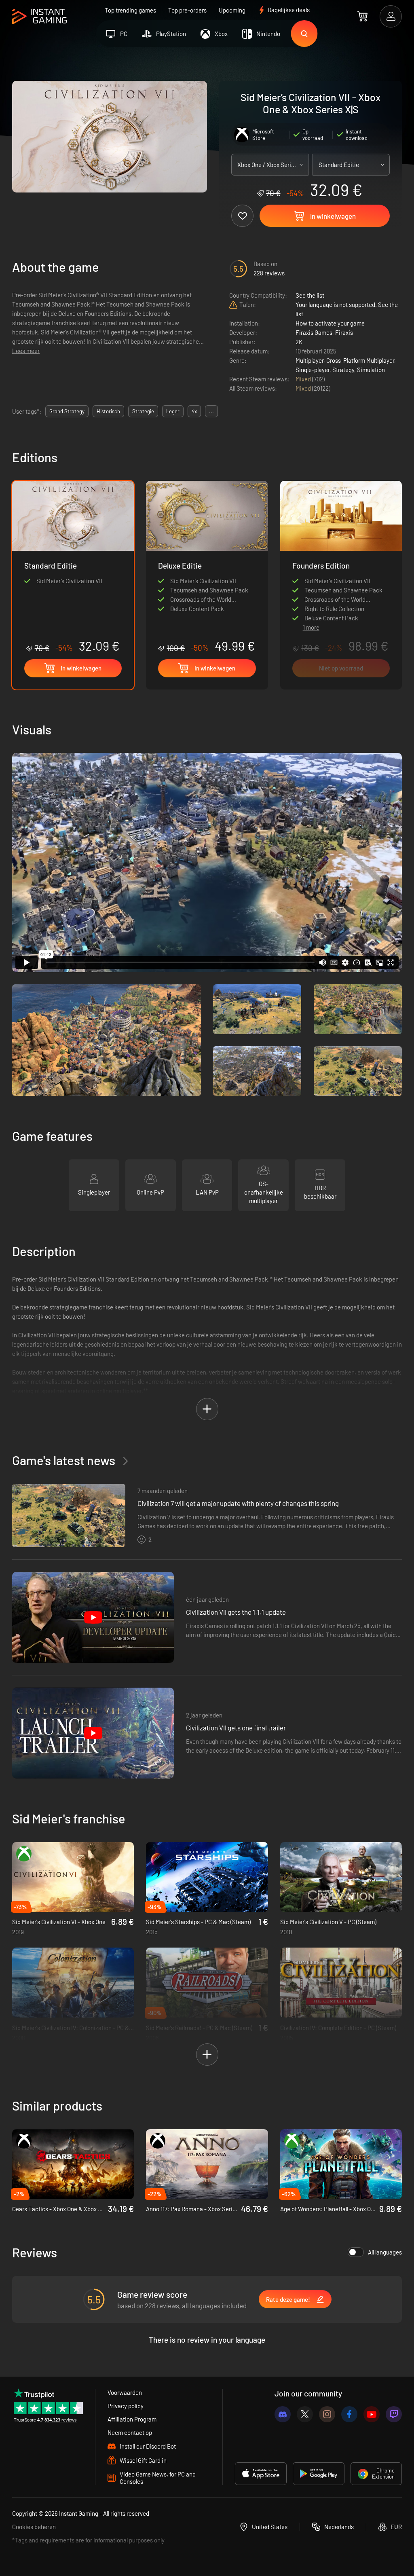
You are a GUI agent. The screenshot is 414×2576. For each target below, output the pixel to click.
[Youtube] (372, 2414)
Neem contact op (130, 2432)
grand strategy (67, 411)
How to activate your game (330, 323)
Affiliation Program (132, 2419)
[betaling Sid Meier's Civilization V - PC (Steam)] (341, 1877)
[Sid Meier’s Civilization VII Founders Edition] (341, 549)
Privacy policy (126, 2406)
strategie (143, 411)
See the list (310, 295)
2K (299, 342)
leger (173, 411)
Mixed (304, 379)
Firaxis (344, 332)
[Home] (39, 17)
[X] (305, 2414)
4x (194, 411)
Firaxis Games (314, 332)
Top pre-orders (187, 10)
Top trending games (130, 10)
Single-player (313, 370)
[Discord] (283, 2414)
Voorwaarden (125, 2392)
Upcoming (232, 10)
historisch (108, 411)
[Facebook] (349, 2414)
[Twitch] (394, 2414)
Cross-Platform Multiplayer (360, 360)
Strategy (343, 370)
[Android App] (319, 2474)
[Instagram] (327, 2414)
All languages (385, 2252)
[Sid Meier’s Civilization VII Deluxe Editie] (207, 567)
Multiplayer (309, 360)
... (211, 411)
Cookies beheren (34, 2527)
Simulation (371, 370)
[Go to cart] (362, 16)
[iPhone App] (261, 2474)
